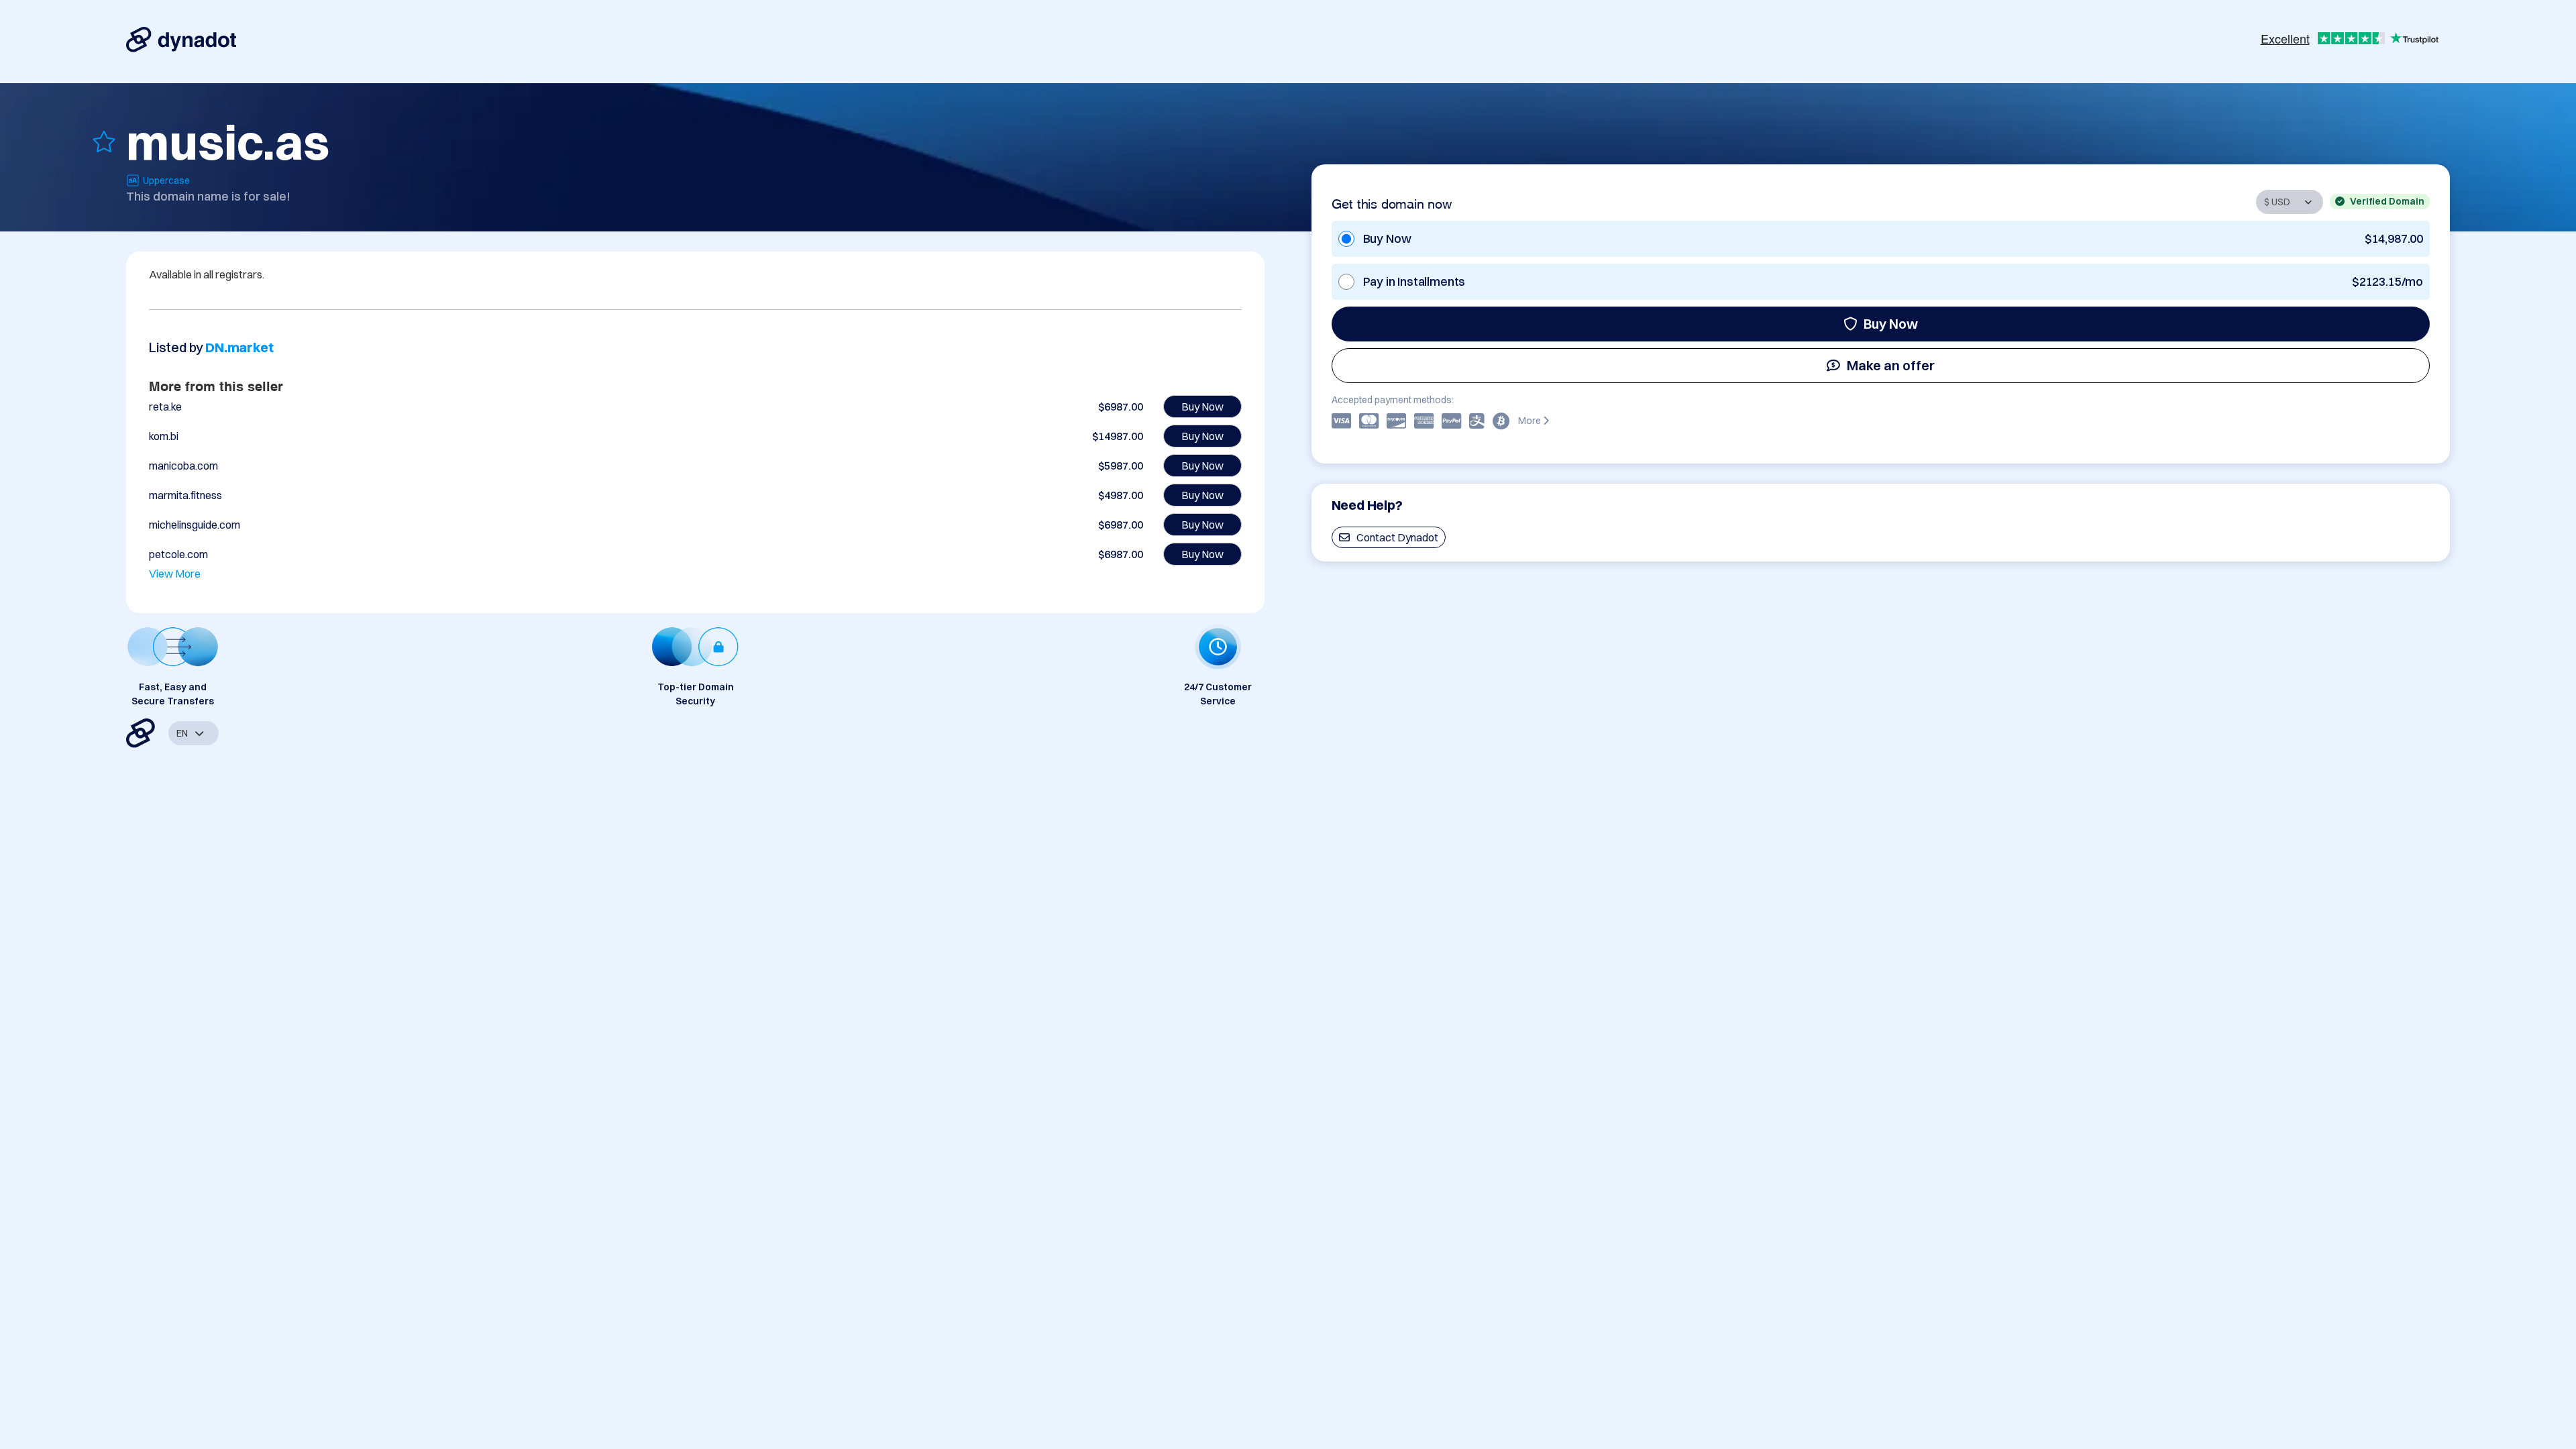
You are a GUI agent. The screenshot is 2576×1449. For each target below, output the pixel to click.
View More (175, 574)
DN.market (239, 347)
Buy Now (1891, 324)
